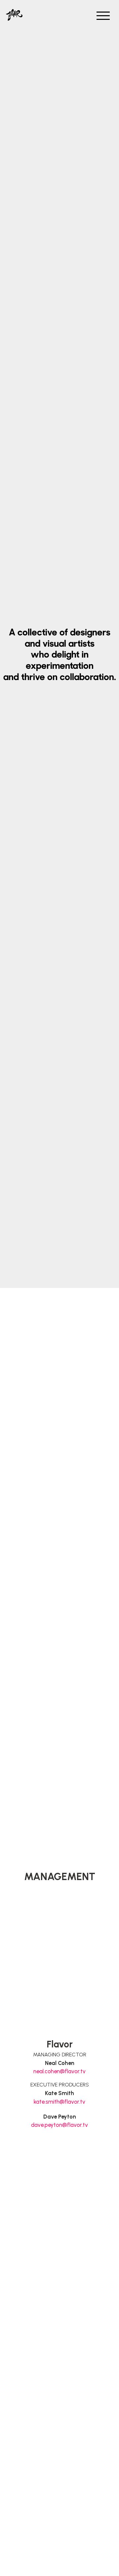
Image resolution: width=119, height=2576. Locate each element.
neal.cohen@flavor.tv (59, 2071)
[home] (14, 2)
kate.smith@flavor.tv (59, 2102)
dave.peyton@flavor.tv (59, 2125)
